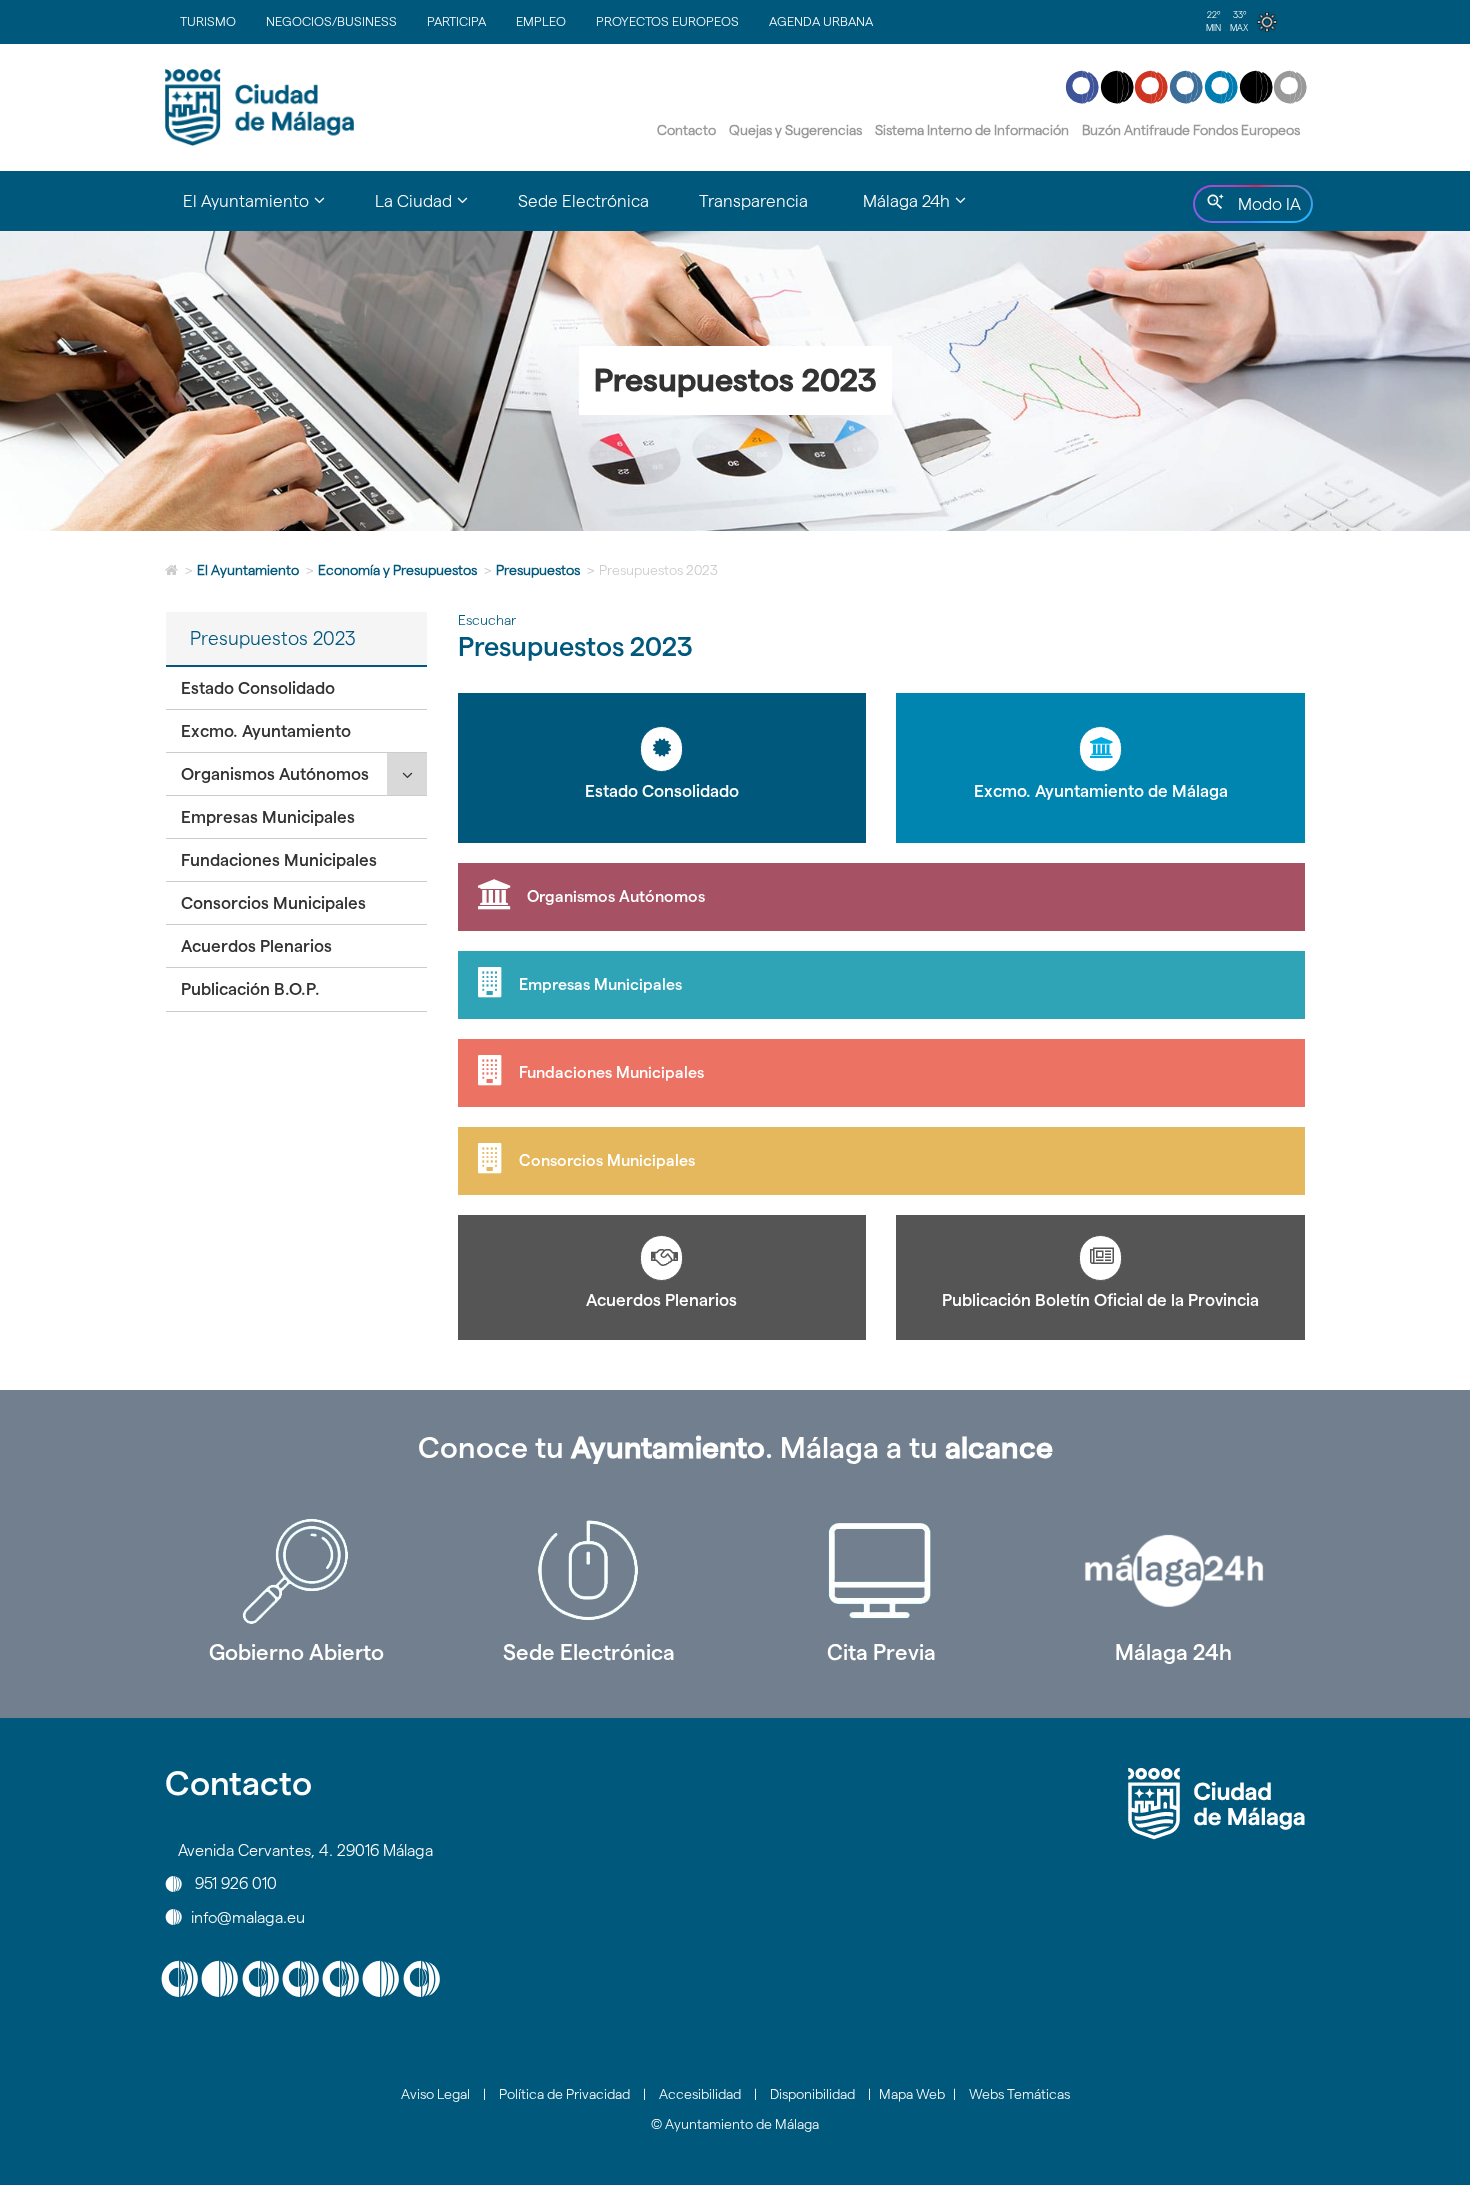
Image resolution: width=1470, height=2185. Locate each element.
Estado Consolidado (258, 688)
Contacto (686, 130)
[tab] (296, 688)
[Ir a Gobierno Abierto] (296, 1571)
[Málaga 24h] (1174, 1571)
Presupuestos (538, 570)
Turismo (208, 21)
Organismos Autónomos (275, 774)
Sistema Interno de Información (972, 130)
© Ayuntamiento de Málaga (735, 2124)
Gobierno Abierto (296, 1652)
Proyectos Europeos (667, 21)
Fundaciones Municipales (279, 860)
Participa (456, 21)
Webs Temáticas (1019, 2094)
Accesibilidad (700, 2094)
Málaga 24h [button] (927, 210)
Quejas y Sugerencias (795, 130)
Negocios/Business (331, 21)
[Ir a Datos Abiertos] (881, 1571)
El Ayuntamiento (248, 570)
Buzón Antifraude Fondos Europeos (1191, 130)
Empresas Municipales (268, 817)
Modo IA (1265, 209)
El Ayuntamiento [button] (266, 210)
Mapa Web (912, 2094)
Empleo (541, 21)
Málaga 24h (1173, 1652)
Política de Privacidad (564, 2094)
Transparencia (753, 201)
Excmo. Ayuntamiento (266, 731)
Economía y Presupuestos (397, 570)
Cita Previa (881, 1652)
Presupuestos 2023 (273, 638)
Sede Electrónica (583, 201)
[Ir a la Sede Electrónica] (589, 1571)
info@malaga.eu (248, 1916)
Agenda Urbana (821, 21)
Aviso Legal (435, 2094)
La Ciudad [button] (434, 210)
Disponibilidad (812, 2094)
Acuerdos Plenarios (256, 946)
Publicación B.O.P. (250, 989)
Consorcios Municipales (273, 903)
